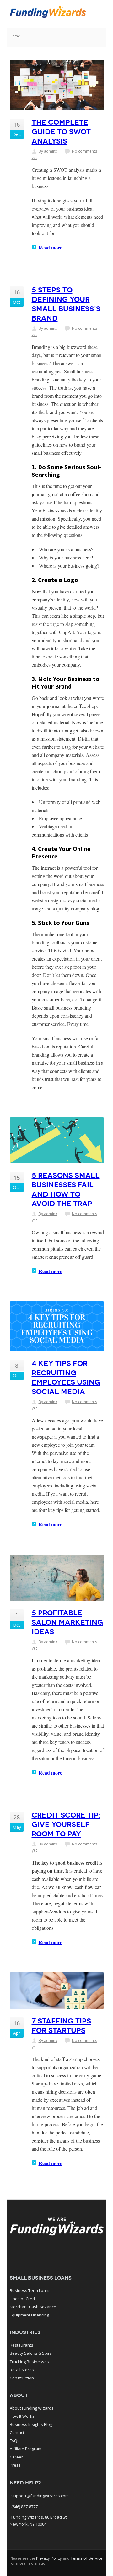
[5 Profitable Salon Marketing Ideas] (57, 1578)
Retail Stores (22, 2370)
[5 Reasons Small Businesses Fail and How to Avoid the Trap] (57, 1140)
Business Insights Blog (31, 2424)
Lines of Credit (23, 2299)
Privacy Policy (49, 2558)
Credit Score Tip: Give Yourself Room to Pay (66, 1824)
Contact (17, 2432)
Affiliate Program (26, 2449)
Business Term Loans (30, 2290)
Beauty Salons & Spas (31, 2353)
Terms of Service (87, 2558)
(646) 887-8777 (24, 2507)
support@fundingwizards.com (40, 2496)
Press (15, 2465)
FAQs (15, 2441)
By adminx (48, 151)
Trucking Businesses (29, 2362)
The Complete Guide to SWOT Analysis (61, 132)
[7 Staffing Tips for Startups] (57, 1991)
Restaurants (22, 2345)
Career (16, 2457)
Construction (22, 2378)
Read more (50, 247)
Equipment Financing (29, 2315)
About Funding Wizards (32, 2408)
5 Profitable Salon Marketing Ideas (67, 1622)
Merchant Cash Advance (33, 2307)
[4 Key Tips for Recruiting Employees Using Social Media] (57, 1326)
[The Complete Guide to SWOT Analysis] (57, 85)
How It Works (22, 2416)
